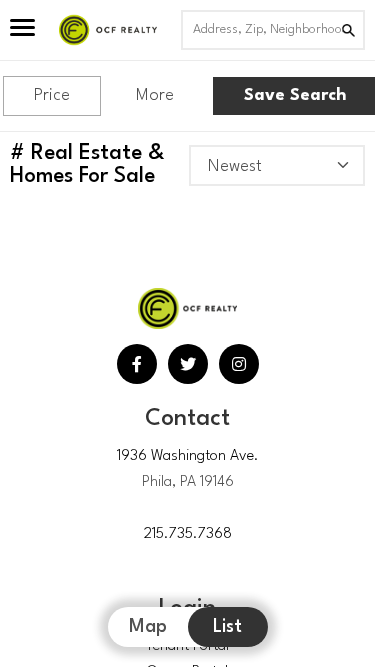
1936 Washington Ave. (188, 456)
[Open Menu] (22, 30)
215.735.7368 (188, 534)
